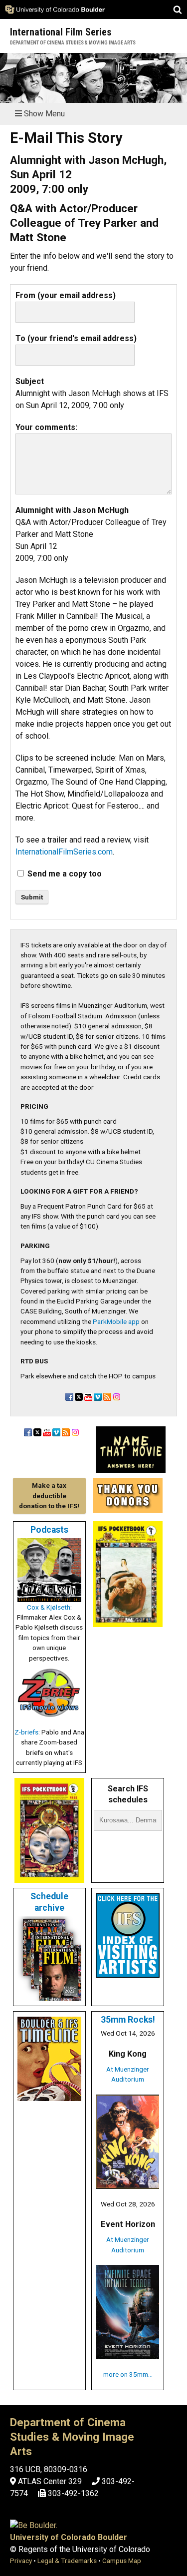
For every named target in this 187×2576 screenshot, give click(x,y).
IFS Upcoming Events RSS (107, 1397)
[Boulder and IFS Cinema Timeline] (49, 2096)
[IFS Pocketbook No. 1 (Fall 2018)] (128, 1622)
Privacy (21, 2561)
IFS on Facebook (69, 1397)
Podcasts (49, 1530)
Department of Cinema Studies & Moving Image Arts (73, 43)
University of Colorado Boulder (69, 2537)
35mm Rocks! (128, 2020)
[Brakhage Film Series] (131, 1468)
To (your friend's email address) (76, 338)
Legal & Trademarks (67, 2561)
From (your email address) (66, 295)
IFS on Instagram (117, 1397)
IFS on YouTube (88, 1397)
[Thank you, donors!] (128, 1508)
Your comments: (46, 427)
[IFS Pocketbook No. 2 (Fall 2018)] (49, 1878)
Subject (30, 381)
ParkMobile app (116, 1321)
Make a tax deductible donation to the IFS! (49, 1496)
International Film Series (61, 32)
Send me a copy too (65, 874)
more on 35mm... (128, 2374)
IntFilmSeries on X (79, 1397)
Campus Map (122, 2561)
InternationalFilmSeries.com (64, 852)
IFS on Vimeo (98, 1397)
